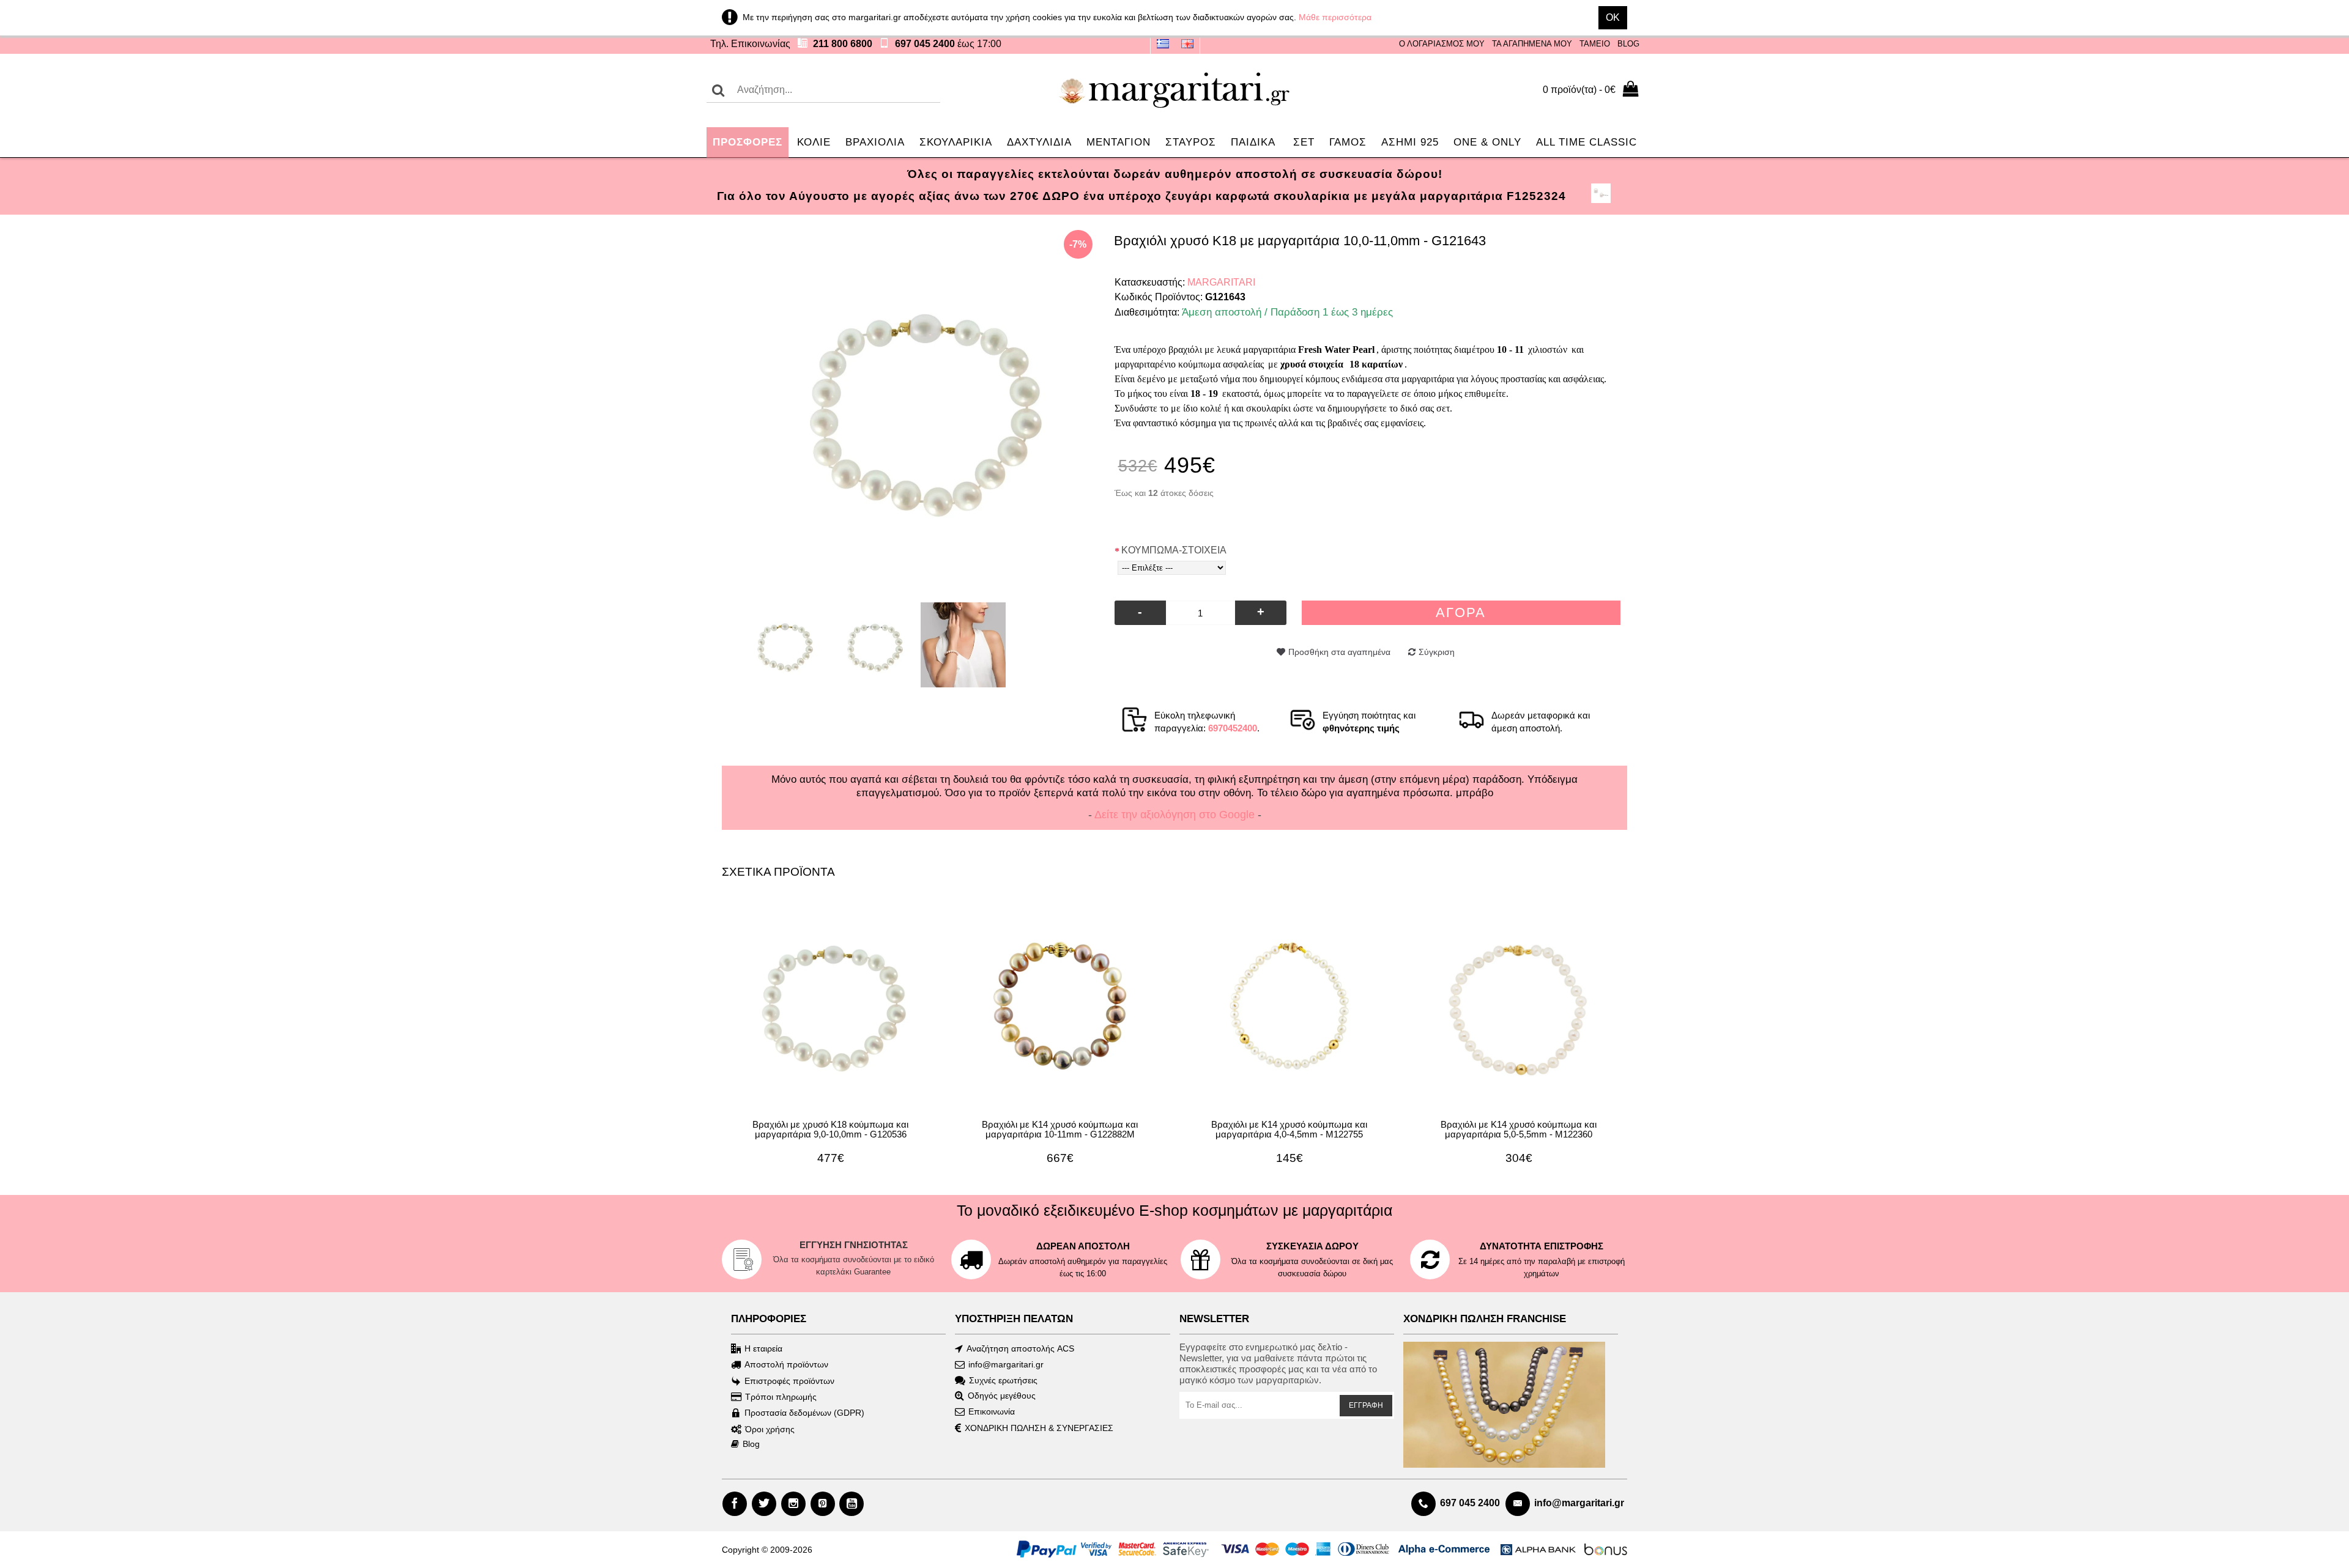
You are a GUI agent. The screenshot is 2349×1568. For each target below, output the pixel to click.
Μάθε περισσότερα (1335, 17)
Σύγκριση (1437, 652)
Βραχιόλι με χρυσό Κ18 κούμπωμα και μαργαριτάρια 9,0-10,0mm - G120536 (830, 1130)
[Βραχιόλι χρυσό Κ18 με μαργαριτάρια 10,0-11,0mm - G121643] (918, 404)
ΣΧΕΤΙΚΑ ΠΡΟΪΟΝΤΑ (778, 872)
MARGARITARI (1221, 282)
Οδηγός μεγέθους (1002, 1396)
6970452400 (1233, 728)
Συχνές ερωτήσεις (1003, 1380)
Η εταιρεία (763, 1348)
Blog (751, 1444)
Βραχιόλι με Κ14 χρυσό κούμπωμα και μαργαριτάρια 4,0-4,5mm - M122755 (1289, 1130)
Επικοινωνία (992, 1411)
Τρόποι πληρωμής (781, 1397)
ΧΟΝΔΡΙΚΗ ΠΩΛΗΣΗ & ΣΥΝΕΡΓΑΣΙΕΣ (1039, 1429)
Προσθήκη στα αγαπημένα (1339, 652)
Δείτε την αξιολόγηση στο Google (1174, 815)
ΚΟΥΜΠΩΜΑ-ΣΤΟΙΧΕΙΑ (1174, 550)
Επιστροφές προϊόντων (789, 1381)
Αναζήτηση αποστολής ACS (1020, 1348)
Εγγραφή (1366, 1405)
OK (1613, 17)
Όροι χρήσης (770, 1429)
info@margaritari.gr (1006, 1364)
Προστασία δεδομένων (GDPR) (804, 1413)
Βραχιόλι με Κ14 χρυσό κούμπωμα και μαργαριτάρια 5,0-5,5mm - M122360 (1519, 1130)
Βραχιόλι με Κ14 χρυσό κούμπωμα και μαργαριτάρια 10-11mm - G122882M (1060, 1130)
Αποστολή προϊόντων (786, 1364)
